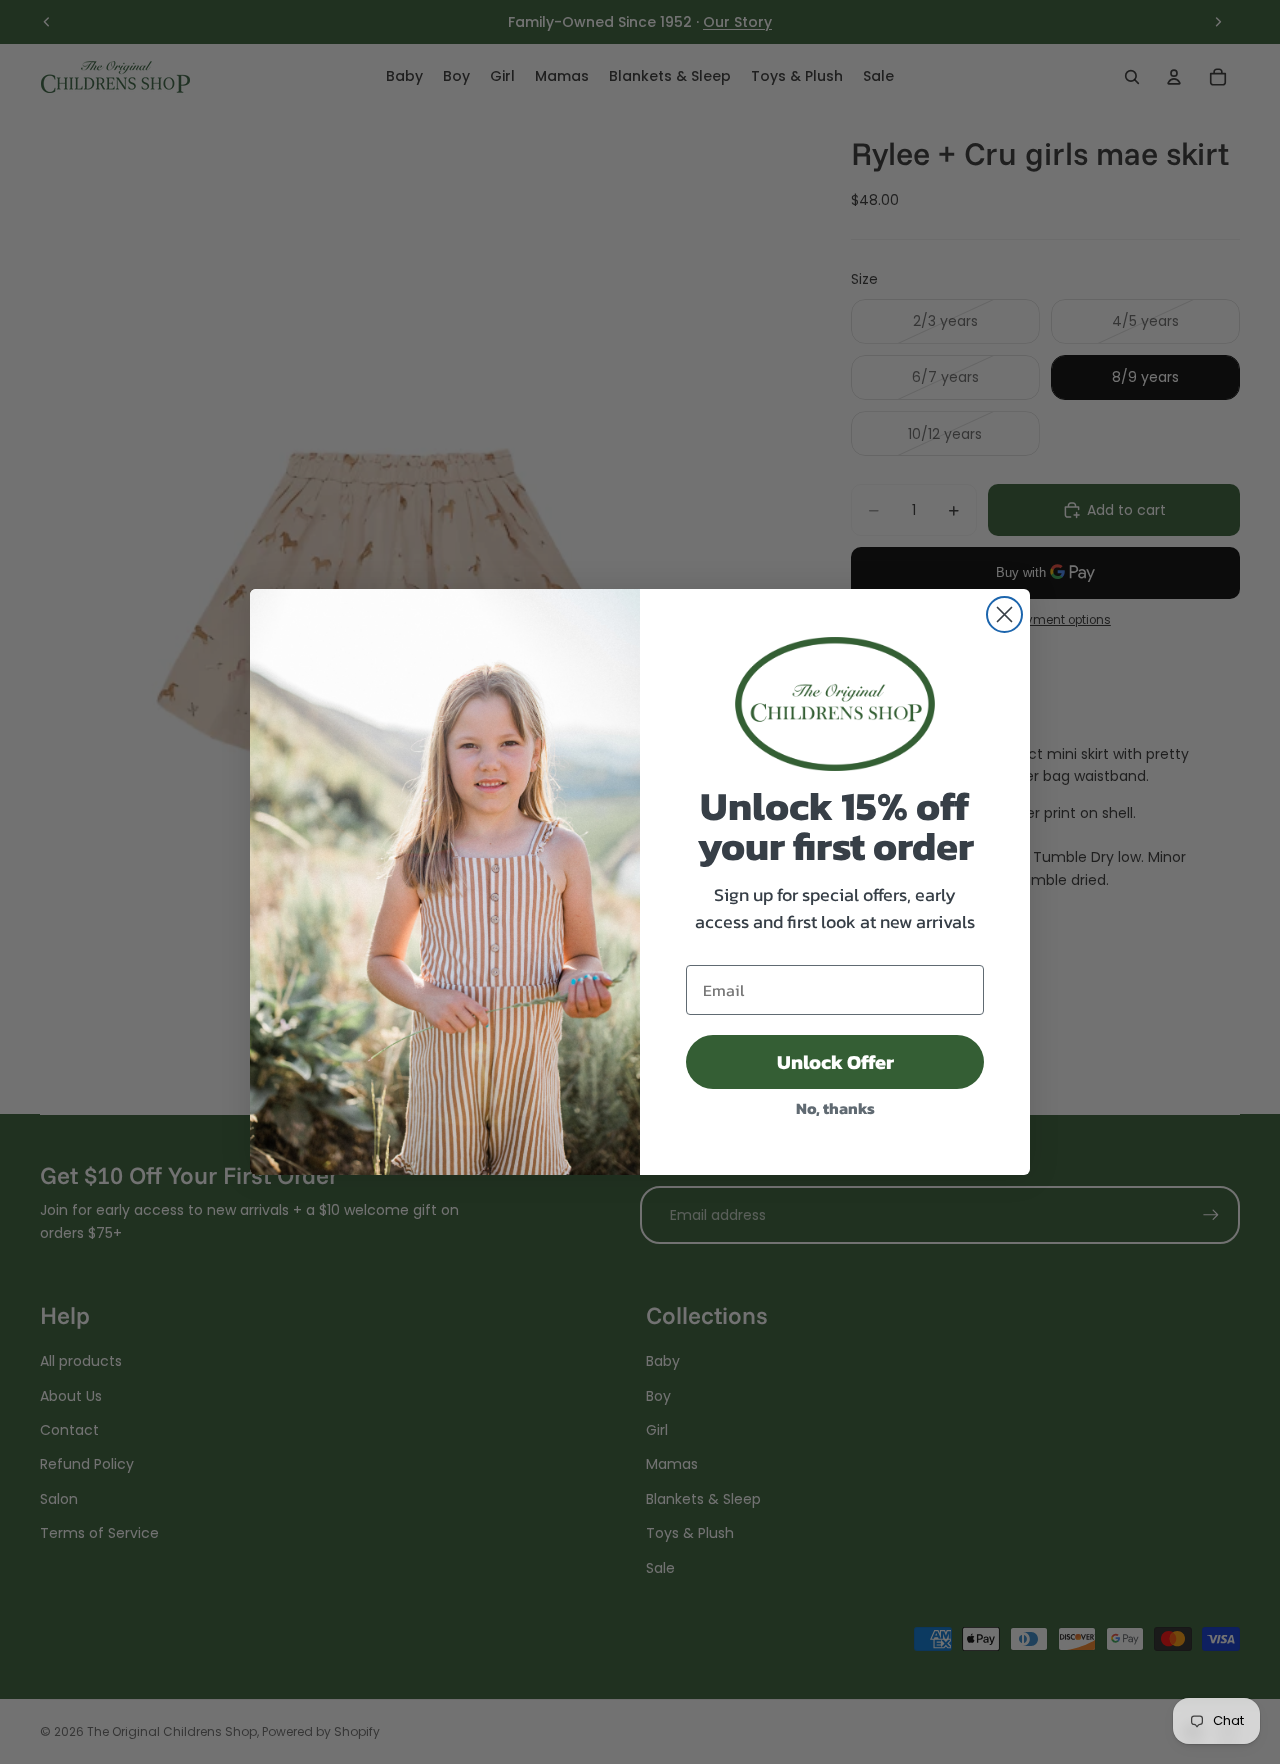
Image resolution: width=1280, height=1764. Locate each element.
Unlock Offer (835, 1062)
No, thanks (835, 1108)
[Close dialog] (1004, 614)
